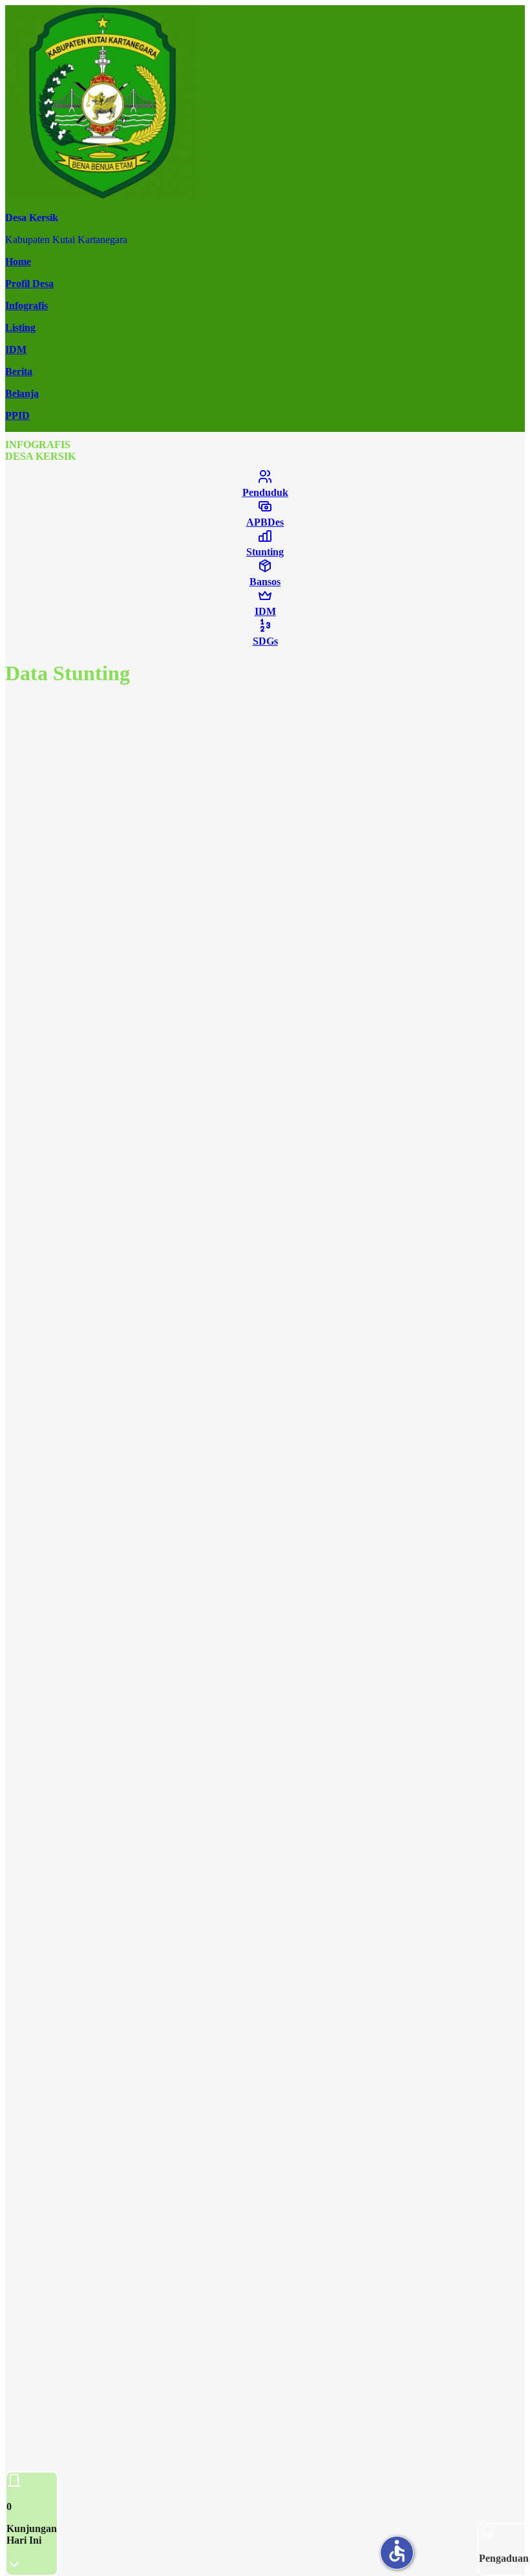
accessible (397, 2551)
